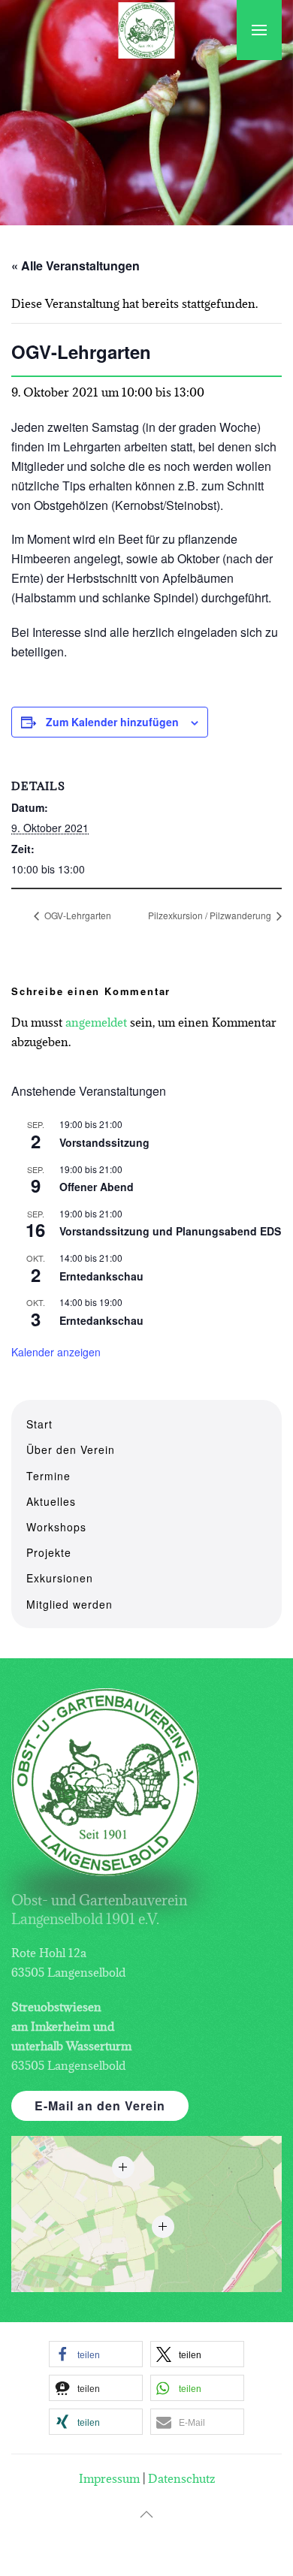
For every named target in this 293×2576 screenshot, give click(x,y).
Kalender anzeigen (56, 1352)
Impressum (109, 2478)
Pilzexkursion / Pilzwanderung (211, 915)
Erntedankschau (101, 1276)
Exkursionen (60, 1578)
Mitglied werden (69, 1604)
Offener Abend (97, 1187)
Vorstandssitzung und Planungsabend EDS (170, 1231)
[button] (259, 30)
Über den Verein (71, 1449)
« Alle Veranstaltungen (76, 265)
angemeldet (96, 1022)
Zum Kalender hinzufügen (112, 722)
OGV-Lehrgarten (77, 915)
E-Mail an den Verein (100, 2105)
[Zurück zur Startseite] (147, 30)
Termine (48, 1476)
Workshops (56, 1527)
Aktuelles (51, 1501)
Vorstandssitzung (104, 1142)
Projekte (49, 1552)
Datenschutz (181, 2478)
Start (39, 1424)
